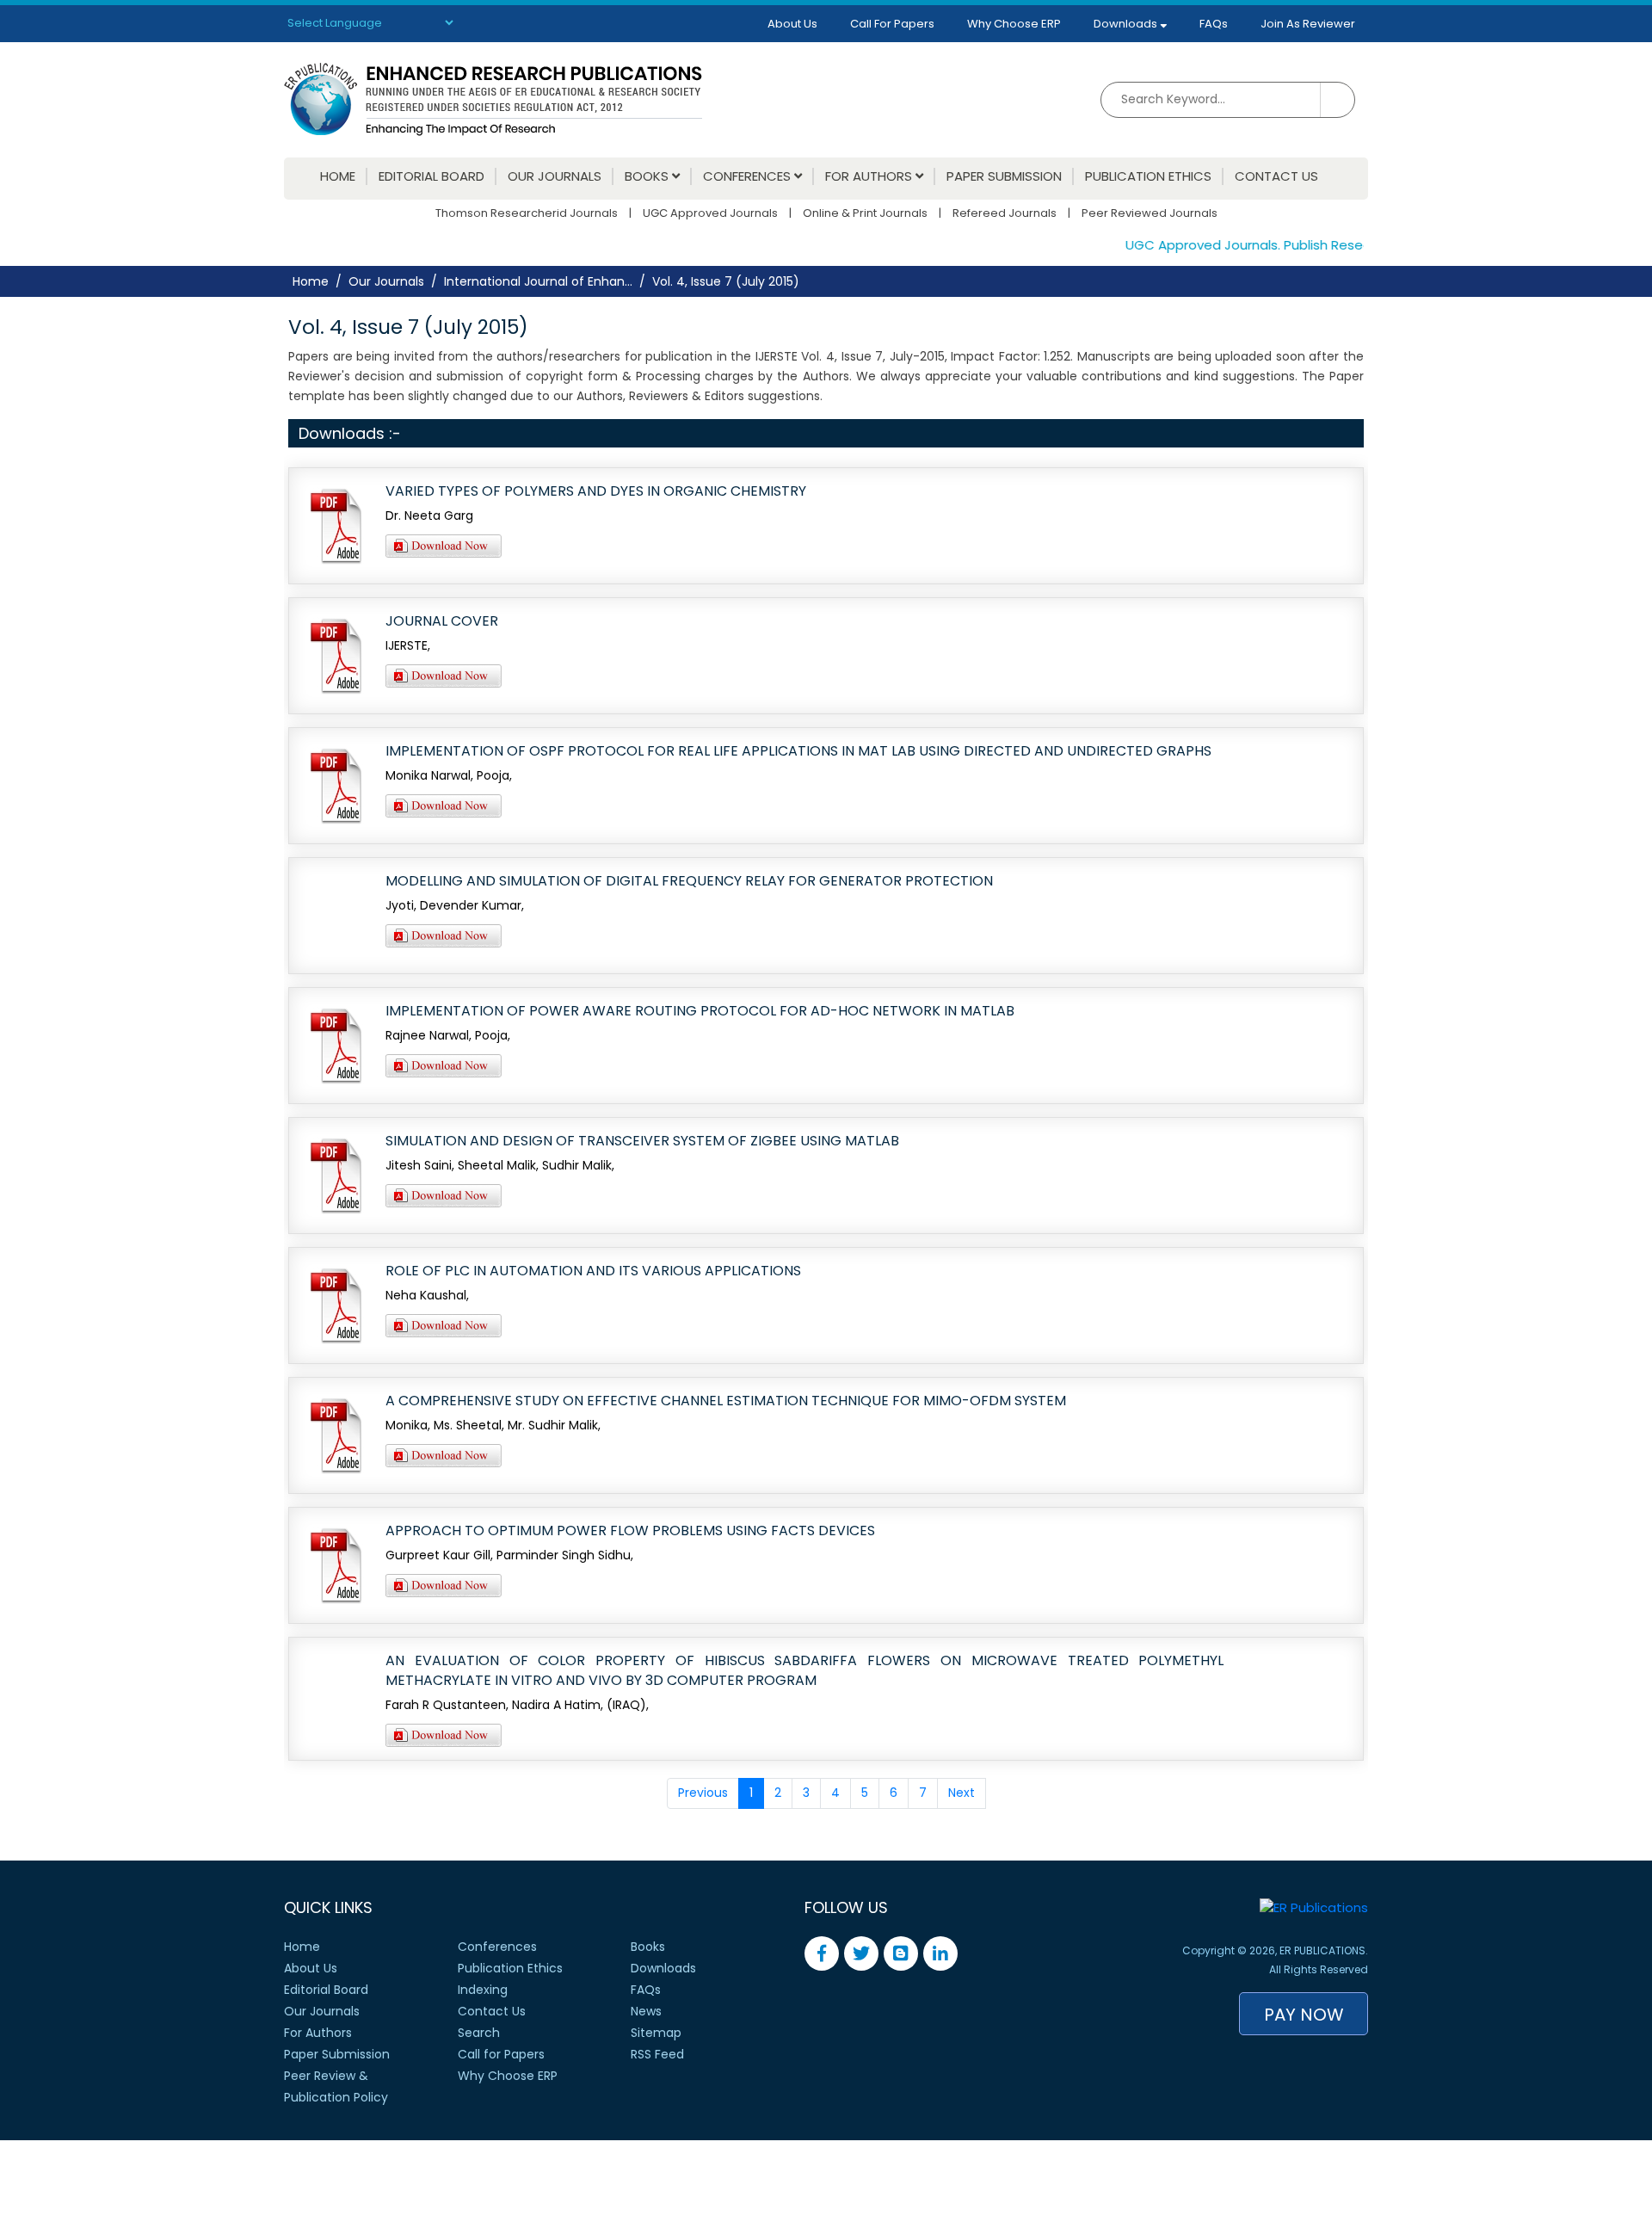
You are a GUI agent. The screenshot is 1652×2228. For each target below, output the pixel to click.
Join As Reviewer (1308, 24)
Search (479, 2033)
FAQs (1214, 24)
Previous (703, 1793)
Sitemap (656, 2033)
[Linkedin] (940, 1953)
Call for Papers (501, 2054)
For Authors (870, 176)
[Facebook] (822, 1953)
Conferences (749, 176)
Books (648, 176)
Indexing (483, 1990)
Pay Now (1304, 2015)
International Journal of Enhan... (538, 281)
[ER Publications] (493, 99)
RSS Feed (657, 2054)
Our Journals (555, 176)
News (646, 2011)
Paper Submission (1004, 176)
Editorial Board (431, 176)
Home (338, 176)
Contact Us (1276, 176)
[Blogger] (901, 1953)
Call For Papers (892, 24)
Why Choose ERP (1014, 24)
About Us (792, 24)
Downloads (1127, 24)
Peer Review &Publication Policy (336, 2086)
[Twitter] (861, 1953)
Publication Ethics (1148, 176)
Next (962, 1793)
